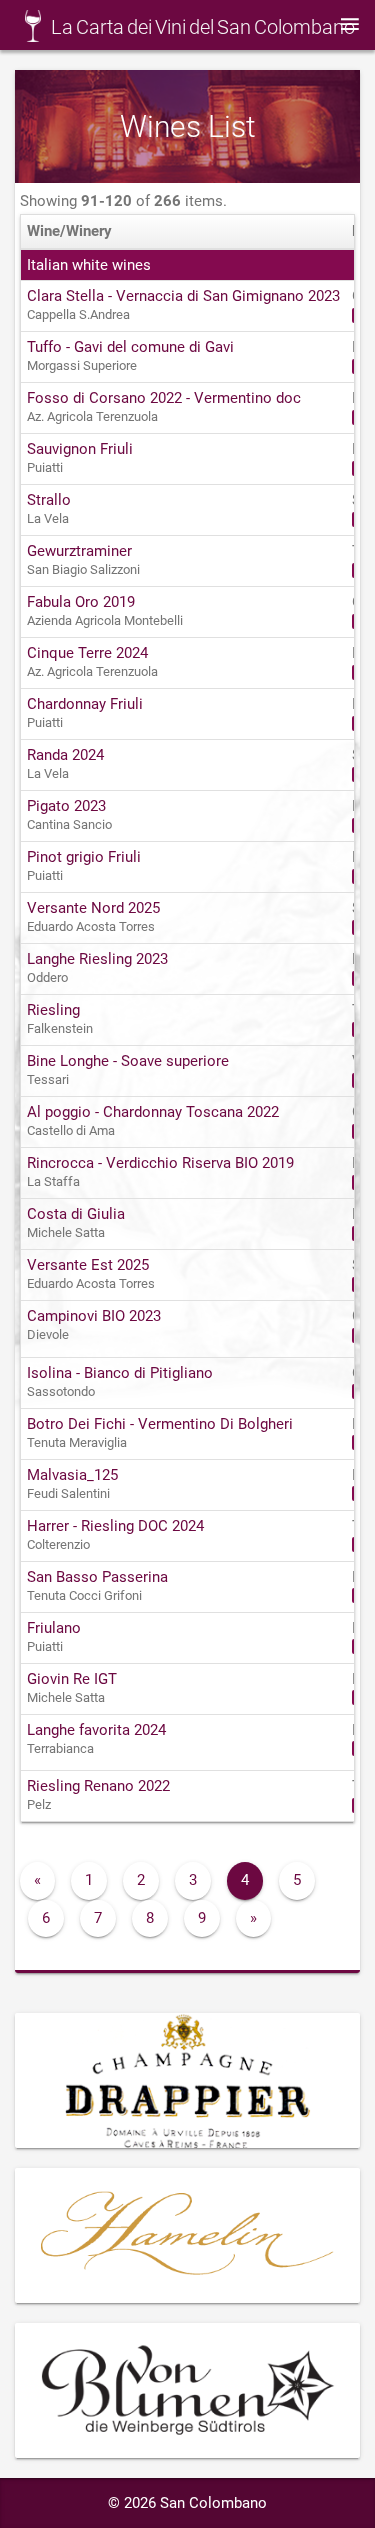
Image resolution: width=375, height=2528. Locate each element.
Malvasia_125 (72, 1475)
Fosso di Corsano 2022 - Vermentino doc (164, 398)
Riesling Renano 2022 (98, 1786)
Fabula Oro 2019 (81, 602)
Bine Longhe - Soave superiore (128, 1061)
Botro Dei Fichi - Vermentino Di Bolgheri (160, 1424)
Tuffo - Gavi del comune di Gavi (130, 347)
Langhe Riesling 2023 (97, 959)
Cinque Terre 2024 (87, 653)
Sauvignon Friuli (80, 449)
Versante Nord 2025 (93, 908)
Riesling (53, 1010)
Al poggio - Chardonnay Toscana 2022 (153, 1112)
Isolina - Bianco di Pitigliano (120, 1373)
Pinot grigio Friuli (84, 857)
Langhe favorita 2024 (96, 1730)
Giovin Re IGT (72, 1679)
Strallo (49, 500)
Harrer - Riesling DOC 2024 (115, 1526)
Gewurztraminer (79, 551)
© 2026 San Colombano (187, 2503)
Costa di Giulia (76, 1214)
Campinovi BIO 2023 (94, 1316)
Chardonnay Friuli (85, 704)
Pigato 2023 (66, 806)
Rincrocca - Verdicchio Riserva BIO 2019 (160, 1163)
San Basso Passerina (97, 1577)
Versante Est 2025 (88, 1265)
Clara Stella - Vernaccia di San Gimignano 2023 (183, 296)
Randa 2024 (65, 755)
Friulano (54, 1628)
